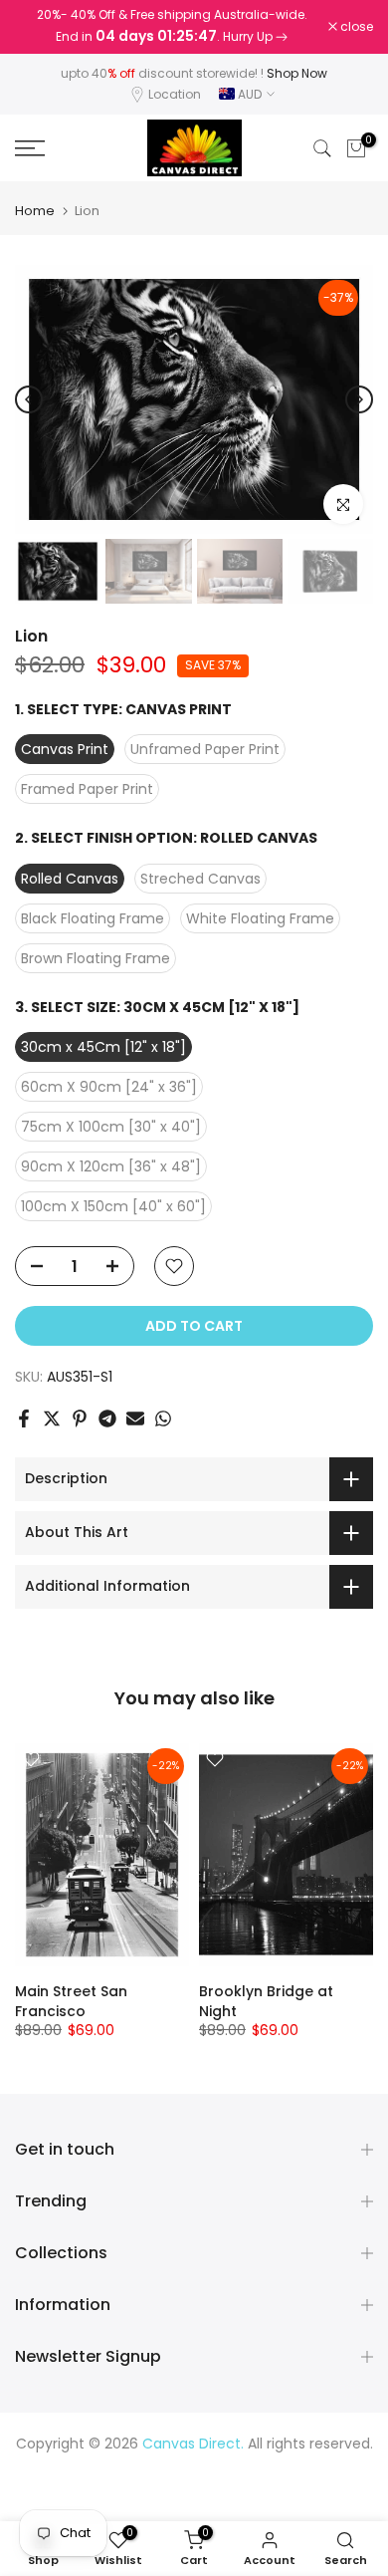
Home (35, 211)
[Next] (359, 399)
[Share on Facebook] (24, 1418)
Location (175, 94)
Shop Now (297, 73)
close (355, 27)
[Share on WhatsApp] (163, 1418)
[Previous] (29, 399)
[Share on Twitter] (52, 1418)
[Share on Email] (135, 1418)
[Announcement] (172, 27)
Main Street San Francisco (71, 2001)
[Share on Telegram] (107, 1418)
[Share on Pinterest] (80, 1418)
